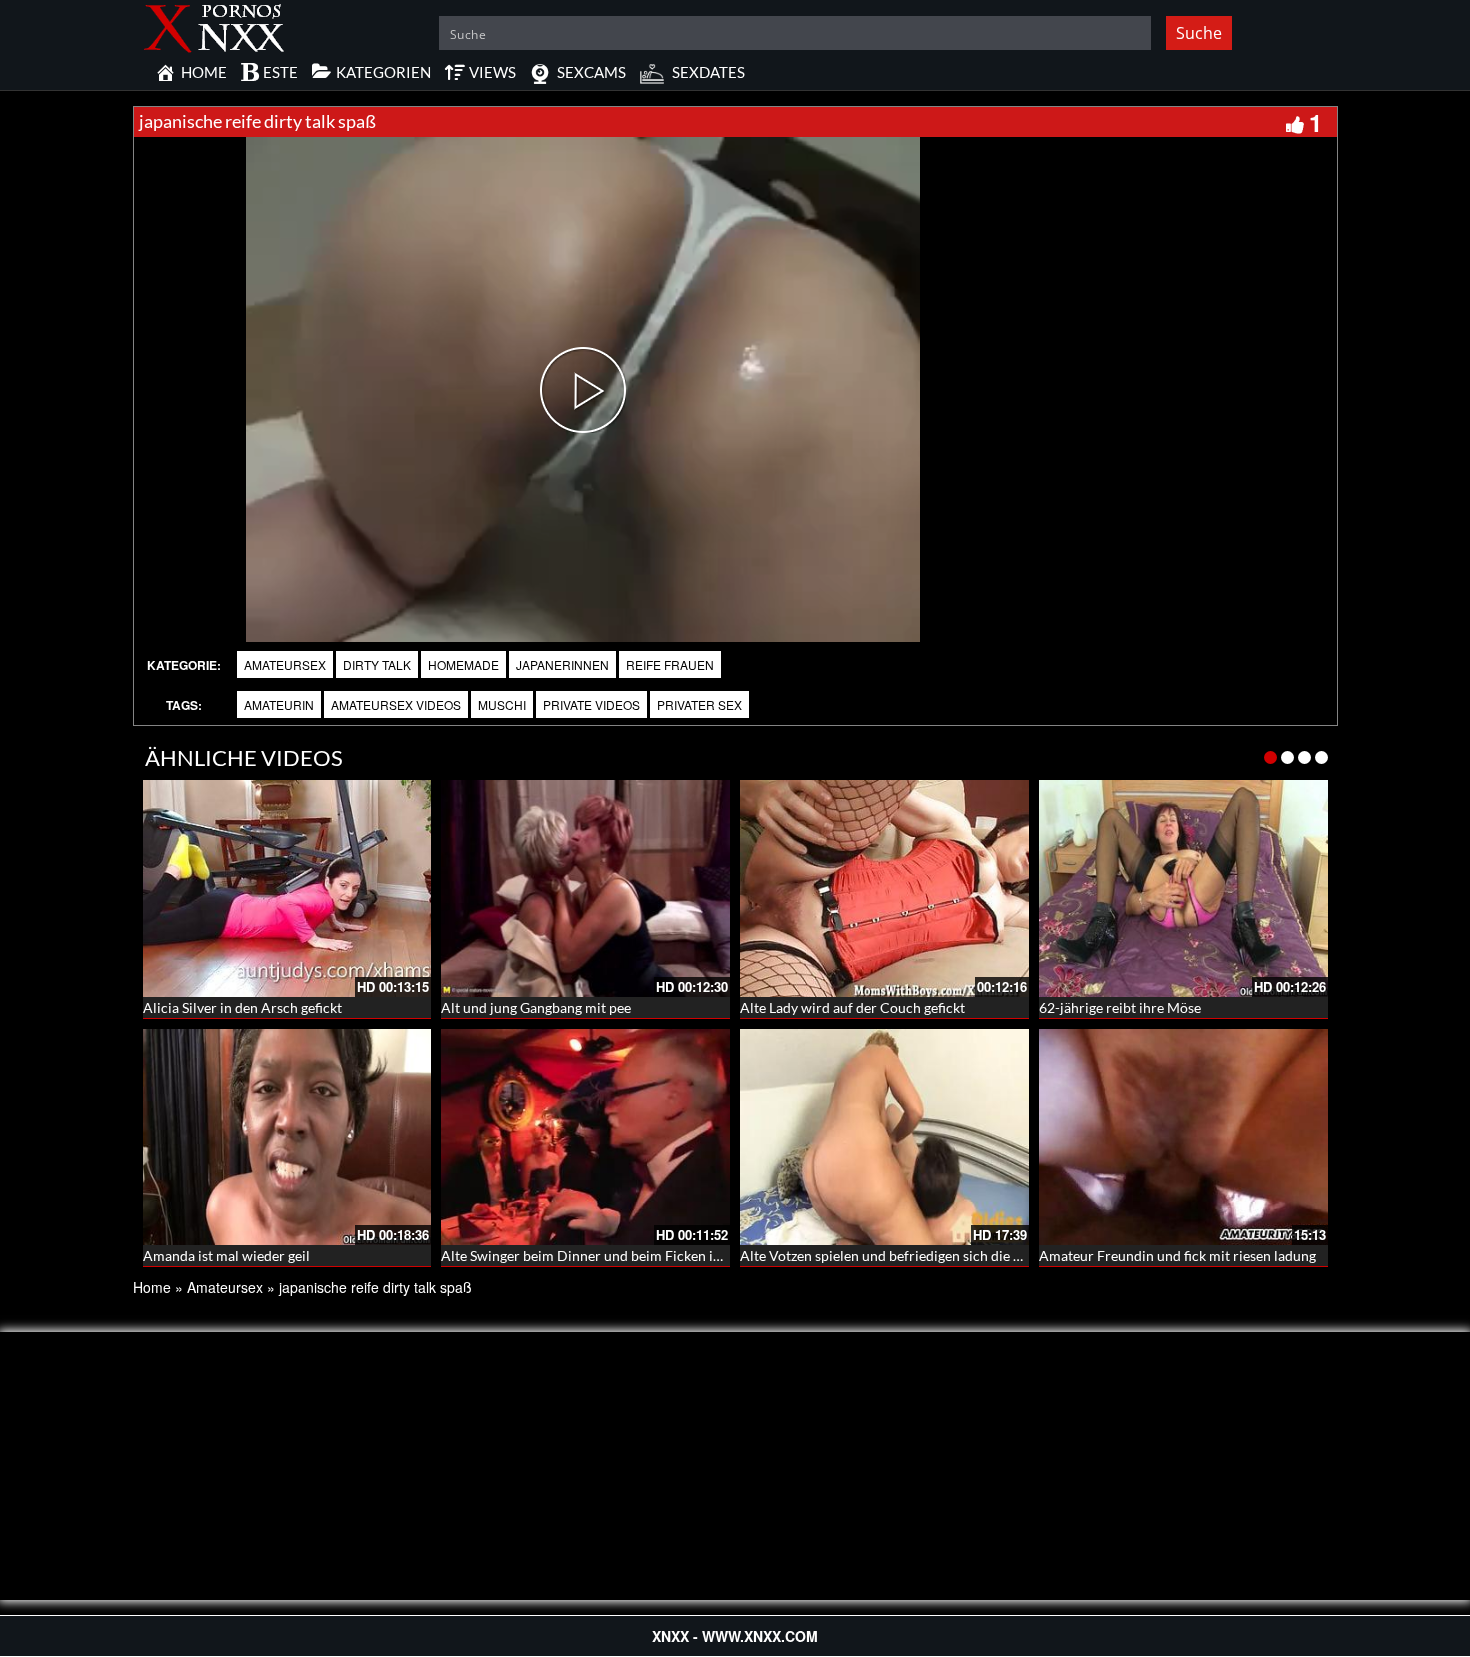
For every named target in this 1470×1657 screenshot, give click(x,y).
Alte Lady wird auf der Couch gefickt (852, 1007)
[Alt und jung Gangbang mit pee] (585, 888)
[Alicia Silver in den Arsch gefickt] (287, 888)
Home (152, 1287)
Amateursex (285, 664)
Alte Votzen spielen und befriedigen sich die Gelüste (900, 1255)
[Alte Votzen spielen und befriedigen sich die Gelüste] (884, 1137)
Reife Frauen (670, 664)
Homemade (463, 664)
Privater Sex (699, 704)
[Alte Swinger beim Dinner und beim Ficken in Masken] (585, 1137)
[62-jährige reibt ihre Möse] (1183, 888)
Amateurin (279, 704)
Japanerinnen (562, 664)
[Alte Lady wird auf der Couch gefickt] (884, 888)
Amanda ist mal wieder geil (226, 1255)
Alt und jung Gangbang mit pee (536, 1007)
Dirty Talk (377, 664)
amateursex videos (396, 704)
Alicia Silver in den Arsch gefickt (242, 1007)
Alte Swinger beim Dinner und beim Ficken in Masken (606, 1255)
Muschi (502, 704)
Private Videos (591, 704)
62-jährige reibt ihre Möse (1120, 1007)
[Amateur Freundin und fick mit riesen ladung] (1183, 1137)
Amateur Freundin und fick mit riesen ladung (1177, 1255)
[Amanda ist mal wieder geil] (287, 1137)
